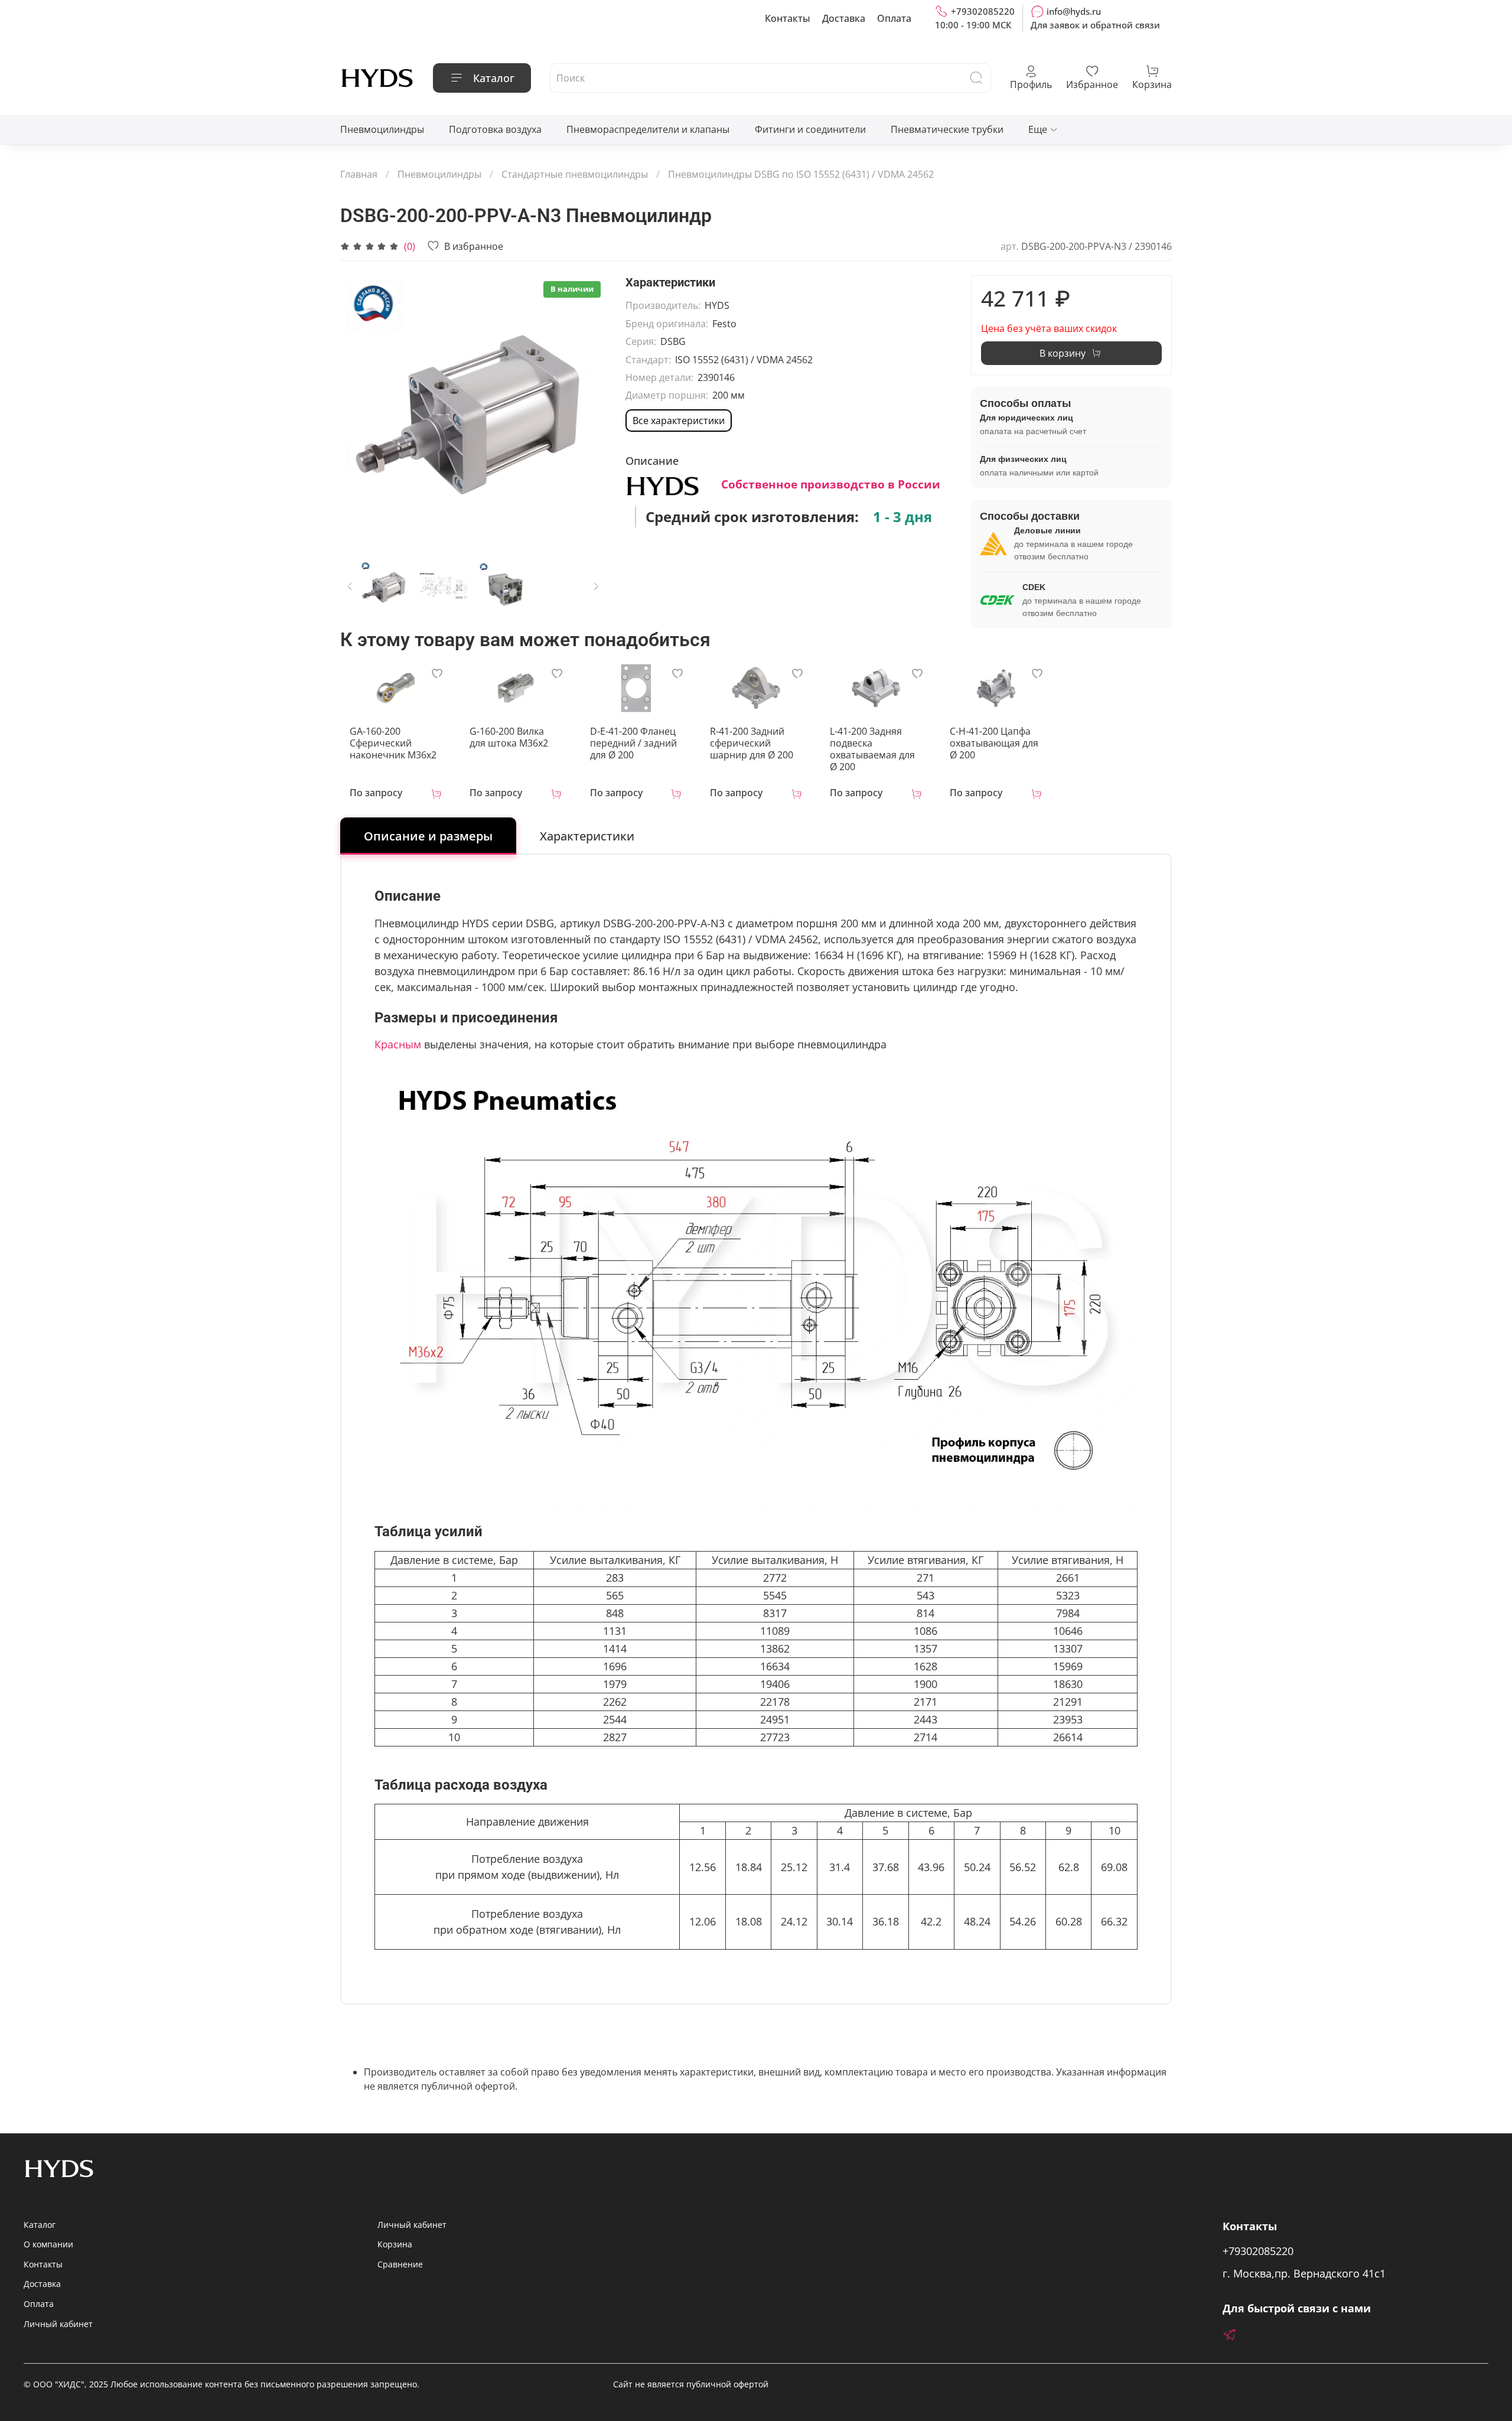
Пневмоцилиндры (382, 129)
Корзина (395, 2244)
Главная (359, 174)
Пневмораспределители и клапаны (648, 129)
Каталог (494, 78)
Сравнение (400, 2264)
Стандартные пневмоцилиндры (575, 174)
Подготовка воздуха (495, 129)
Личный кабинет (58, 2324)
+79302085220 (983, 11)
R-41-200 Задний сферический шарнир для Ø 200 (752, 743)
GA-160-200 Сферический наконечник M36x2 (393, 743)
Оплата (894, 18)
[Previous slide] (359, 409)
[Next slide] (588, 409)
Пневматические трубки (947, 129)
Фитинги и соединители (810, 129)
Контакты (788, 18)
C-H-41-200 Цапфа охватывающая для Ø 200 (994, 743)
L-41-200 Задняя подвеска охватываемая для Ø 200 (872, 749)
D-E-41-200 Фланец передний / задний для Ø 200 (633, 743)
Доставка (844, 18)
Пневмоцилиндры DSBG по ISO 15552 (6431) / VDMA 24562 (801, 174)
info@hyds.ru (1074, 11)
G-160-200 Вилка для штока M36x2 (509, 737)
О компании (48, 2244)
